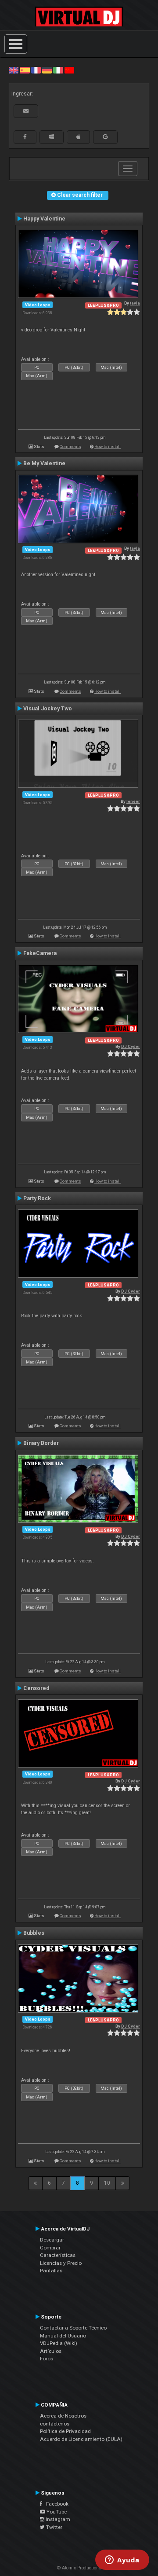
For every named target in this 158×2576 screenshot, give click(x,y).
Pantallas (51, 2271)
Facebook (55, 2504)
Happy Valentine (44, 219)
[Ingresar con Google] (105, 137)
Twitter (54, 2527)
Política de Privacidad (65, 2431)
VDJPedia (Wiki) (59, 2343)
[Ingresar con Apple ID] (78, 137)
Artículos (51, 2351)
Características (58, 2255)
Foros (47, 2359)
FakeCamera (40, 953)
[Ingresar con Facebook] (25, 137)
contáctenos (55, 2424)
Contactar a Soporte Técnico (73, 2328)
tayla (135, 303)
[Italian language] (58, 70)
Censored (36, 1688)
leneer (133, 801)
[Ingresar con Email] (26, 111)
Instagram (57, 2519)
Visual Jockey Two (48, 709)
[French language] (36, 70)
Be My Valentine (44, 463)
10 (107, 2183)
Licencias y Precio (61, 2263)
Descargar (52, 2240)
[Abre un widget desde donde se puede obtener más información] (122, 2561)
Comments (70, 446)
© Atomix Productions (79, 2568)
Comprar (50, 2248)
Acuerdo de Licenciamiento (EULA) (81, 2439)
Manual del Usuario (63, 2336)
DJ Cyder (131, 1046)
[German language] (47, 70)
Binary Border (41, 1443)
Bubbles (34, 1933)
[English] (14, 70)
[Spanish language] (25, 70)
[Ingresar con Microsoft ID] (52, 137)
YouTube (56, 2512)
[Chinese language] (69, 70)
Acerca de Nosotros (63, 2416)
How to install (108, 446)
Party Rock (37, 1198)
